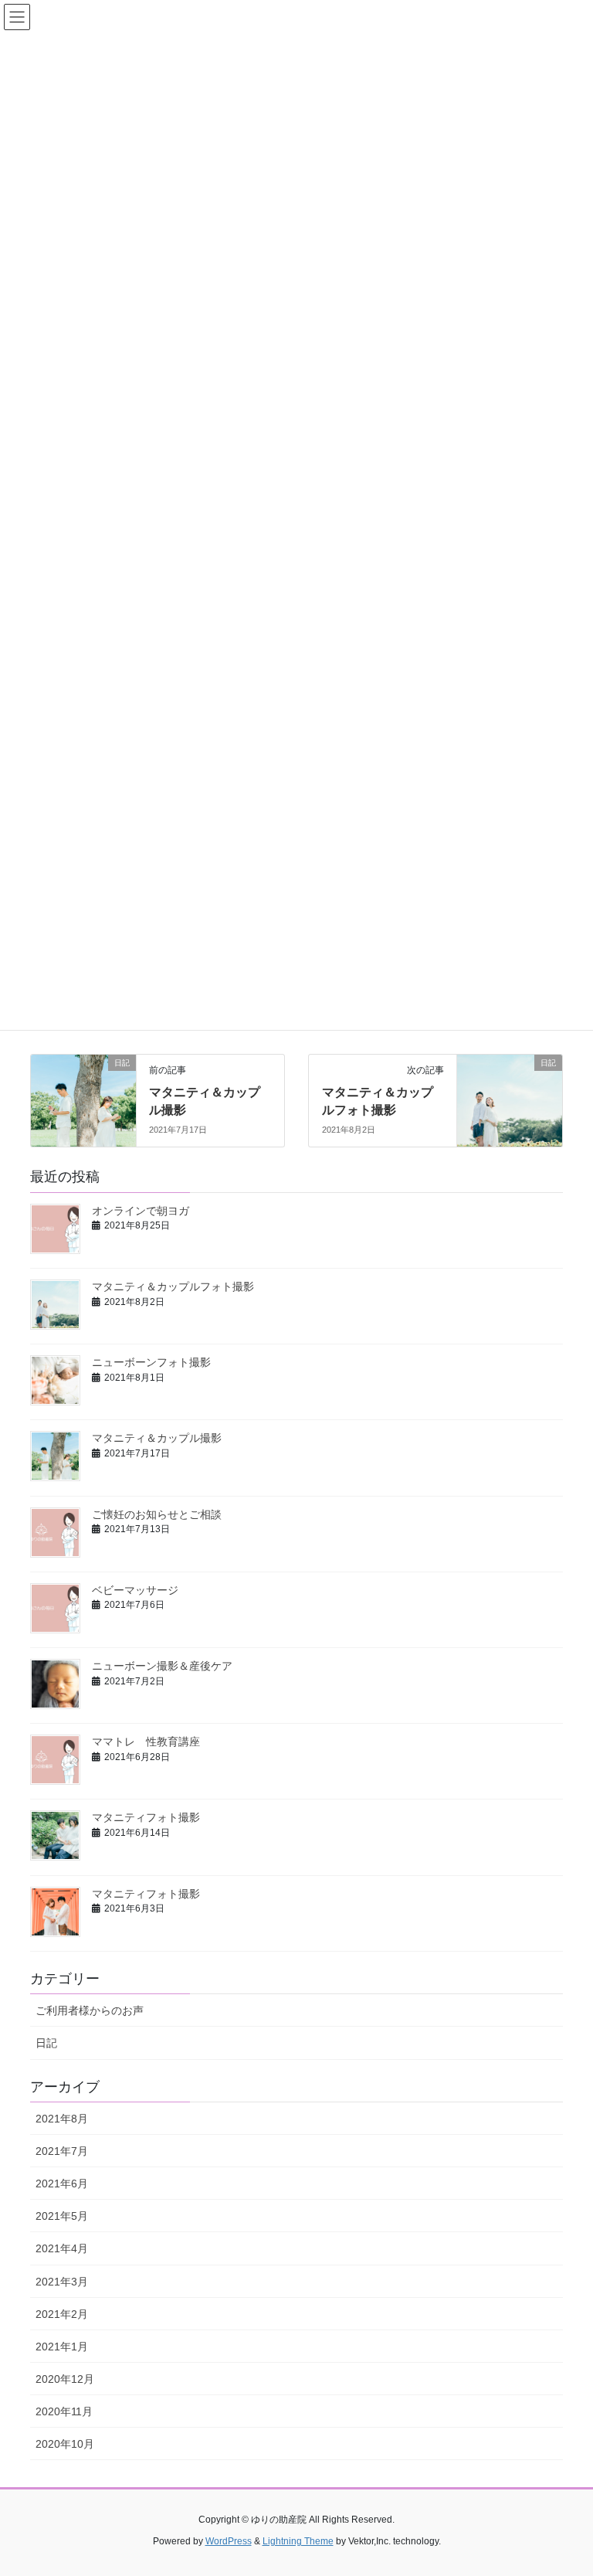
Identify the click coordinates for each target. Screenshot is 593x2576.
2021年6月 (62, 2183)
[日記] (83, 1089)
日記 (46, 2043)
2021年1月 (62, 2347)
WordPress (229, 2541)
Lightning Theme (298, 2541)
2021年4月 (62, 2248)
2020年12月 (65, 2379)
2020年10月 (65, 2444)
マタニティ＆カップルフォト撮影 (173, 1286)
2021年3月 (62, 2282)
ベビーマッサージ (135, 1590)
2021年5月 (62, 2216)
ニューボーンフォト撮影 (151, 1362)
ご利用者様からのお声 (90, 2010)
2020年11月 (64, 2411)
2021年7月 (62, 2151)
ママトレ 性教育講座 (146, 1742)
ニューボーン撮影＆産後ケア (162, 1666)
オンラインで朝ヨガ (141, 1211)
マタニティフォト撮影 (146, 1817)
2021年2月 (62, 2314)
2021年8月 (62, 2119)
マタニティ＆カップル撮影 (157, 1438)
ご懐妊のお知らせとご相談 (157, 1514)
